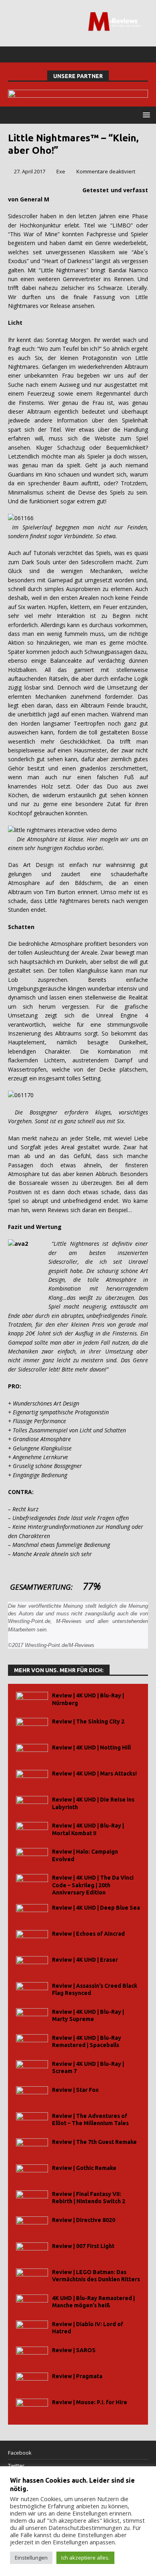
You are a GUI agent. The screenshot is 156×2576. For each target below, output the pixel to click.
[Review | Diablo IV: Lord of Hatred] (32, 2330)
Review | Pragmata (77, 2376)
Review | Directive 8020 (84, 2220)
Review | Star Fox (75, 2090)
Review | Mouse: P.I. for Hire (90, 2402)
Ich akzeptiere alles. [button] (85, 2558)
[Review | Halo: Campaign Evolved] (32, 1857)
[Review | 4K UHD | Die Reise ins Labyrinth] (32, 1805)
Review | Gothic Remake (84, 2168)
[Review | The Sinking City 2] (32, 1727)
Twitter (16, 2465)
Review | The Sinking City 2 (88, 1721)
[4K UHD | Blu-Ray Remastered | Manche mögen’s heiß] (32, 2304)
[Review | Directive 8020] (32, 2225)
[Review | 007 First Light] (32, 2251)
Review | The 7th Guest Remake (94, 2142)
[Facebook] (63, 54)
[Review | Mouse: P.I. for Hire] (32, 2408)
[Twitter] (78, 54)
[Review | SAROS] (32, 2356)
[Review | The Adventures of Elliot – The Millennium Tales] (32, 2121)
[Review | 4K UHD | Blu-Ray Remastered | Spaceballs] (32, 2043)
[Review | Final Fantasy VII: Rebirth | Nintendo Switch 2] (32, 2199)
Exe (61, 171)
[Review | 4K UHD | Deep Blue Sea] (32, 1913)
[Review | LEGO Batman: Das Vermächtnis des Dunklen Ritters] (32, 2277)
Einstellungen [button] (31, 2558)
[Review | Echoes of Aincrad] (32, 1939)
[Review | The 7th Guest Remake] (32, 2147)
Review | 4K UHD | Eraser (85, 1960)
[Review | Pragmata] (32, 2382)
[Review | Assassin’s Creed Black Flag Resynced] (32, 1991)
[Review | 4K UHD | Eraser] (32, 1965)
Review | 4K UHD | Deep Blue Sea (96, 1908)
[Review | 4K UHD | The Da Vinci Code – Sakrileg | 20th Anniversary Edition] (32, 1883)
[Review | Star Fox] (32, 2095)
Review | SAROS (74, 2350)
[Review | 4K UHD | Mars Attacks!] (32, 1779)
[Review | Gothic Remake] (32, 2173)
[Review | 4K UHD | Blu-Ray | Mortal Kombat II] (32, 1831)
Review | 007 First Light (83, 2246)
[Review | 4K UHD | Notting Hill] (32, 1753)
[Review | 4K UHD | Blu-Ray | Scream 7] (32, 2069)
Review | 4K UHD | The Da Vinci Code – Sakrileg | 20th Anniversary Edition (93, 1885)
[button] (145, 115)
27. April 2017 (30, 171)
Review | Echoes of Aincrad (88, 1934)
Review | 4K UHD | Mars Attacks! (94, 1774)
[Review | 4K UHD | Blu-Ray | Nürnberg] (32, 1701)
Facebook (20, 2453)
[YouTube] (94, 54)
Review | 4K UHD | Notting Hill (91, 1747)
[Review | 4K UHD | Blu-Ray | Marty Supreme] (32, 2017)
